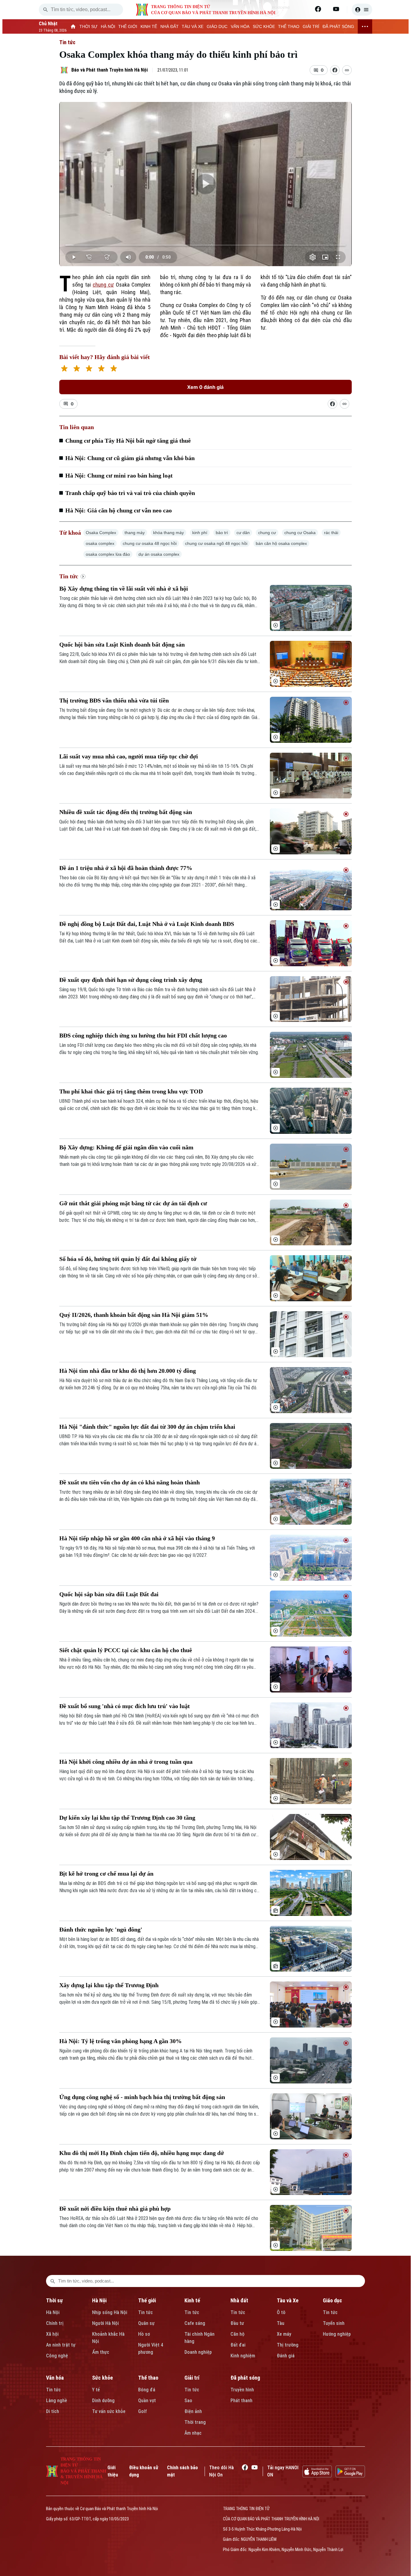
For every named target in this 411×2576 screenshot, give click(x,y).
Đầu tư (237, 2323)
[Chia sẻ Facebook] (335, 70)
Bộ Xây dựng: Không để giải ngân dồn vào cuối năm (126, 1147)
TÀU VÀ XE (193, 26)
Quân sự (146, 2323)
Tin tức (67, 42)
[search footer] (53, 2281)
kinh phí (200, 533)
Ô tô (281, 2312)
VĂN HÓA (240, 26)
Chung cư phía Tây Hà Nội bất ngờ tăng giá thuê (128, 441)
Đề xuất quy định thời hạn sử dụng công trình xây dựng (131, 980)
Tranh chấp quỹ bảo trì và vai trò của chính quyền (130, 493)
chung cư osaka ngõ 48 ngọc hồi (216, 543)
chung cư (103, 285)
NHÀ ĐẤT (170, 26)
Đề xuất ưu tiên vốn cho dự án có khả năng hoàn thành (130, 1482)
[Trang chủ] (73, 26)
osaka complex (100, 543)
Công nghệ (57, 2356)
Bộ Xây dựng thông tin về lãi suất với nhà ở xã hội (124, 589)
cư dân (243, 533)
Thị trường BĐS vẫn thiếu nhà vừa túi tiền (114, 700)
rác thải (331, 533)
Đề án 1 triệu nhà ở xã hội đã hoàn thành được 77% (126, 868)
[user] (362, 10)
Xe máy (284, 2334)
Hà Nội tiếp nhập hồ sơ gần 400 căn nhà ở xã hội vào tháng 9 (137, 1538)
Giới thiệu (113, 2471)
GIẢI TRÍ (311, 26)
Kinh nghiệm (243, 2356)
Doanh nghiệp (198, 2352)
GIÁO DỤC (217, 26)
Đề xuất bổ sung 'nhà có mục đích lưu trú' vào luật (125, 1706)
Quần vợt (147, 2401)
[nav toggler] (365, 26)
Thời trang (195, 2422)
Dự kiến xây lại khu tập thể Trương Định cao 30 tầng (127, 1818)
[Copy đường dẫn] (347, 70)
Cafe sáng (195, 2323)
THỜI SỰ (88, 26)
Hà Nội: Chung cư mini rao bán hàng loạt (119, 475)
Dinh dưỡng (103, 2401)
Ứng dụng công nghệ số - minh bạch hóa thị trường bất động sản (142, 2097)
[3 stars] (89, 369)
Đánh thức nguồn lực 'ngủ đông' (101, 1929)
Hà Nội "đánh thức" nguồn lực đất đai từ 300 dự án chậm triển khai (147, 1427)
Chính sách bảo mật (182, 2471)
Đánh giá (286, 2356)
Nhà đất (239, 2300)
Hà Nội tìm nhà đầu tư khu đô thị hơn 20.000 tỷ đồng (128, 1371)
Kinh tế (192, 2300)
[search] (45, 10)
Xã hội (52, 2334)
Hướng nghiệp (337, 2334)
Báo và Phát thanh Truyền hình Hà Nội (110, 70)
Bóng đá (147, 2390)
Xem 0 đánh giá (205, 387)
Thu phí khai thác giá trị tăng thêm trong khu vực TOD (131, 1091)
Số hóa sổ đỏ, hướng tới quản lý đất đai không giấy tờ (128, 1259)
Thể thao (148, 2378)
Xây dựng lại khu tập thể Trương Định (109, 1985)
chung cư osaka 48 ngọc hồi (150, 543)
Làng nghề (57, 2401)
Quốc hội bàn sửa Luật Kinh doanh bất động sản (122, 644)
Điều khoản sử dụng (144, 2471)
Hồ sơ (144, 2334)
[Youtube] (336, 9)
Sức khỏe (102, 2378)
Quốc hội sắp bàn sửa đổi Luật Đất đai (109, 1594)
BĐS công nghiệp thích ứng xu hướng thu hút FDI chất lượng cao (143, 1035)
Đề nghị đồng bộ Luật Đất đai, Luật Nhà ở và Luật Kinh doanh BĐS (147, 924)
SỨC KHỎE (264, 26)
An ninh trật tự (61, 2345)
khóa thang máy (168, 533)
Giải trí (192, 2378)
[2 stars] (77, 369)
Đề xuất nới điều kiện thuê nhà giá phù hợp (115, 2209)
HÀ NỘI (108, 26)
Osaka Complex (101, 533)
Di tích (53, 2411)
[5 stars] (114, 369)
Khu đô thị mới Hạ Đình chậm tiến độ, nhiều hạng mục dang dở (142, 2153)
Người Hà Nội (105, 2323)
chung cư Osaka (300, 533)
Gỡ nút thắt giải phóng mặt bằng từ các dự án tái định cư (133, 1203)
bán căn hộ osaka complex (281, 543)
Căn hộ (238, 2334)
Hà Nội (53, 2312)
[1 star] (64, 369)
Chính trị (55, 2323)
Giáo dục (332, 2300)
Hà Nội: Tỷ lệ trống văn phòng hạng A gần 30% (121, 2041)
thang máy (135, 533)
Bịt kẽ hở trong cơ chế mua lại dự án (106, 1874)
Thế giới (147, 2300)
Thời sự (54, 2300)
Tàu (281, 2323)
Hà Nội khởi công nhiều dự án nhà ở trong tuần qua (126, 1762)
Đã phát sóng (245, 2378)
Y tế (96, 2390)
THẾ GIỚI (128, 26)
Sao (188, 2401)
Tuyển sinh (334, 2323)
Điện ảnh (193, 2411)
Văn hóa (55, 2378)
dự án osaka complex (159, 554)
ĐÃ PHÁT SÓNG (338, 26)
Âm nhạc (193, 2433)
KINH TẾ (149, 26)
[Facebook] (318, 9)
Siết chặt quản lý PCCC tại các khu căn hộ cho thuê (126, 1650)
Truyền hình (242, 2390)
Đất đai (238, 2345)
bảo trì (222, 533)
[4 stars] (101, 369)
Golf (142, 2411)
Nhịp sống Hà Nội (110, 2312)
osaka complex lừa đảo (108, 554)
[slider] (205, 245)
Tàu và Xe (288, 2300)
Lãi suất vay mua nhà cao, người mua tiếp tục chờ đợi (129, 756)
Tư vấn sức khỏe (109, 2411)
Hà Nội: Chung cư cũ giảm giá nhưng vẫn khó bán (130, 458)
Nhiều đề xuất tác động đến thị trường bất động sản (126, 812)
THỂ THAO (289, 26)
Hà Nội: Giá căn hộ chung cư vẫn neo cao (119, 510)
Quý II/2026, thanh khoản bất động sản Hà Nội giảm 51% (134, 1315)
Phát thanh (241, 2401)
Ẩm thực (101, 2352)
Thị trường (288, 2345)
